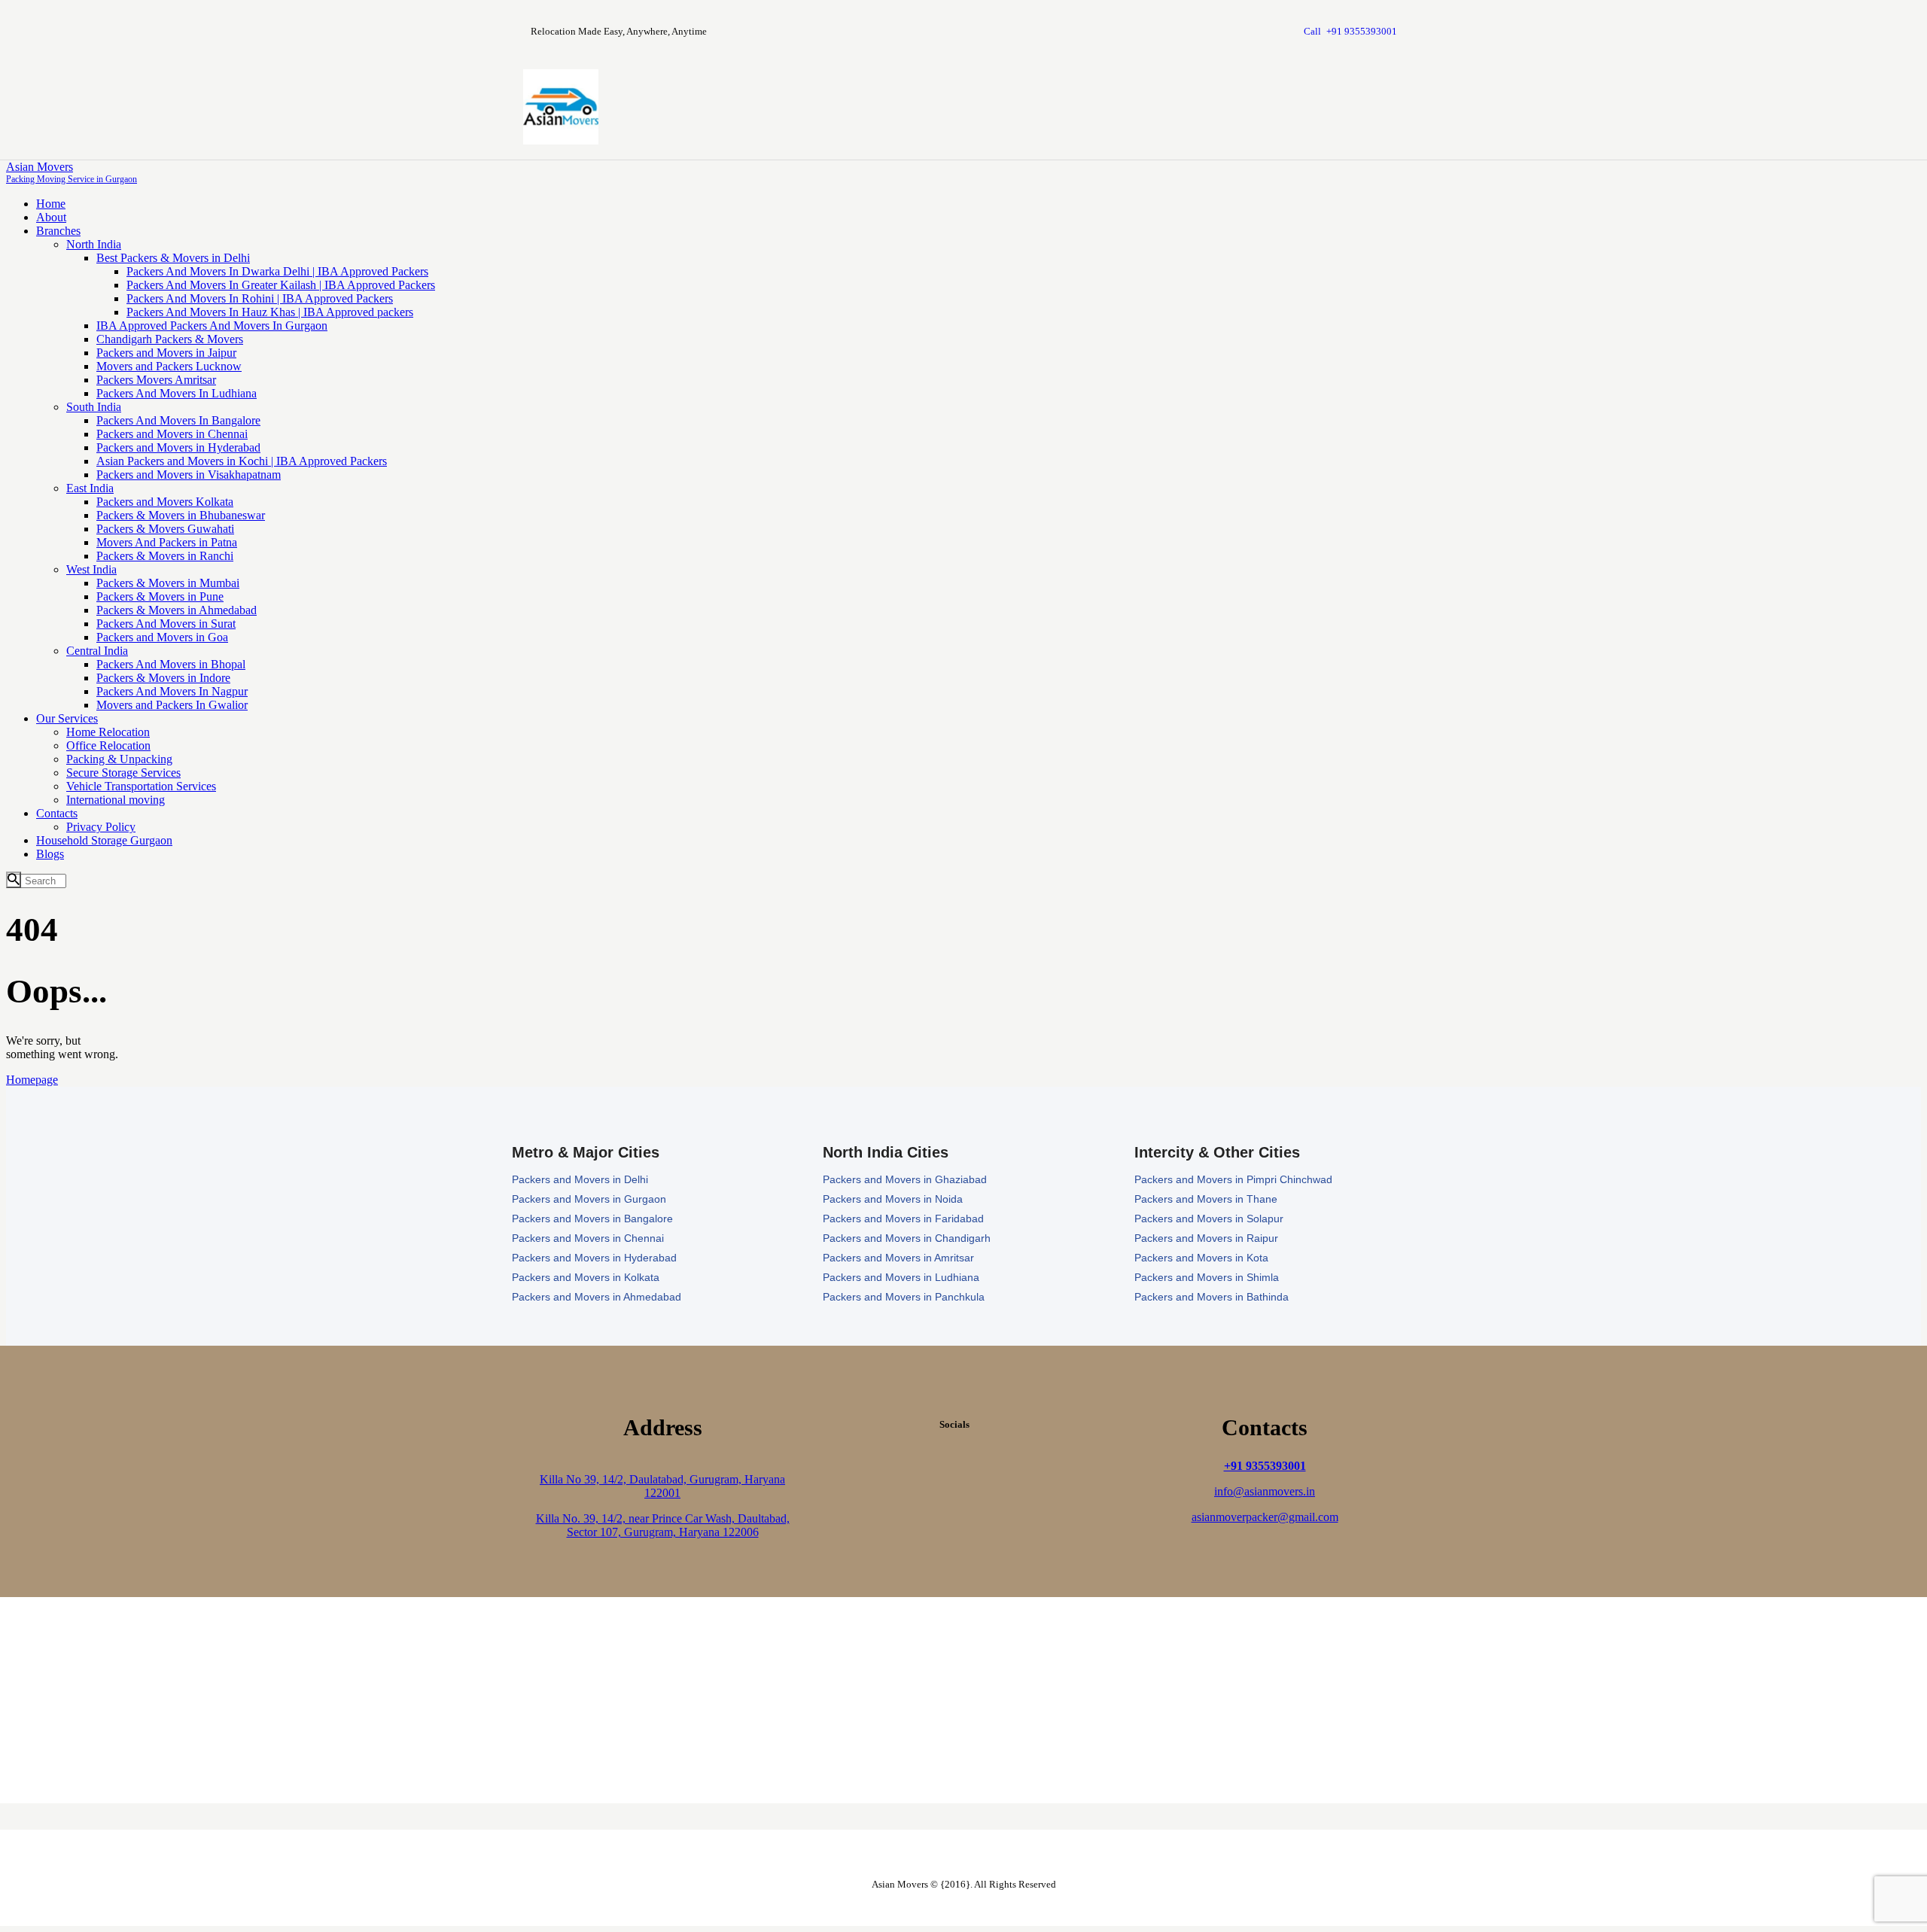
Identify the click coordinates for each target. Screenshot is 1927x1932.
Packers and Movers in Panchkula (904, 1297)
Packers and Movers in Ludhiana (901, 1277)
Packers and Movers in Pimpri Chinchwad (1233, 1179)
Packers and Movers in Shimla (1207, 1277)
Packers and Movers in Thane (1206, 1199)
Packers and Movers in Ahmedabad (597, 1297)
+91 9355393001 (1265, 1466)
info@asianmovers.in (1265, 1491)
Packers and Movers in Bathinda (1212, 1297)
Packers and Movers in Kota (1201, 1258)
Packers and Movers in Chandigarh (907, 1238)
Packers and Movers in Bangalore (592, 1219)
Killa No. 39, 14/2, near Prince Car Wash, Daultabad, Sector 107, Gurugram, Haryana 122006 (663, 1525)
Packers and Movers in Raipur (1206, 1238)
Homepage (32, 1080)
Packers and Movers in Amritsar (898, 1258)
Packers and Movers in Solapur (1209, 1219)
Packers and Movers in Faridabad (903, 1219)
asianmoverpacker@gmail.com (1265, 1517)
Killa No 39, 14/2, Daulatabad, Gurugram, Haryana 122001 (662, 1486)
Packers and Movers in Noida (893, 1199)
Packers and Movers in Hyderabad (594, 1258)
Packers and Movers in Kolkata (586, 1277)
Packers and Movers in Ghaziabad (905, 1179)
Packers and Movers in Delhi (580, 1179)
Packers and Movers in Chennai (588, 1238)
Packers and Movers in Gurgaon (589, 1199)
